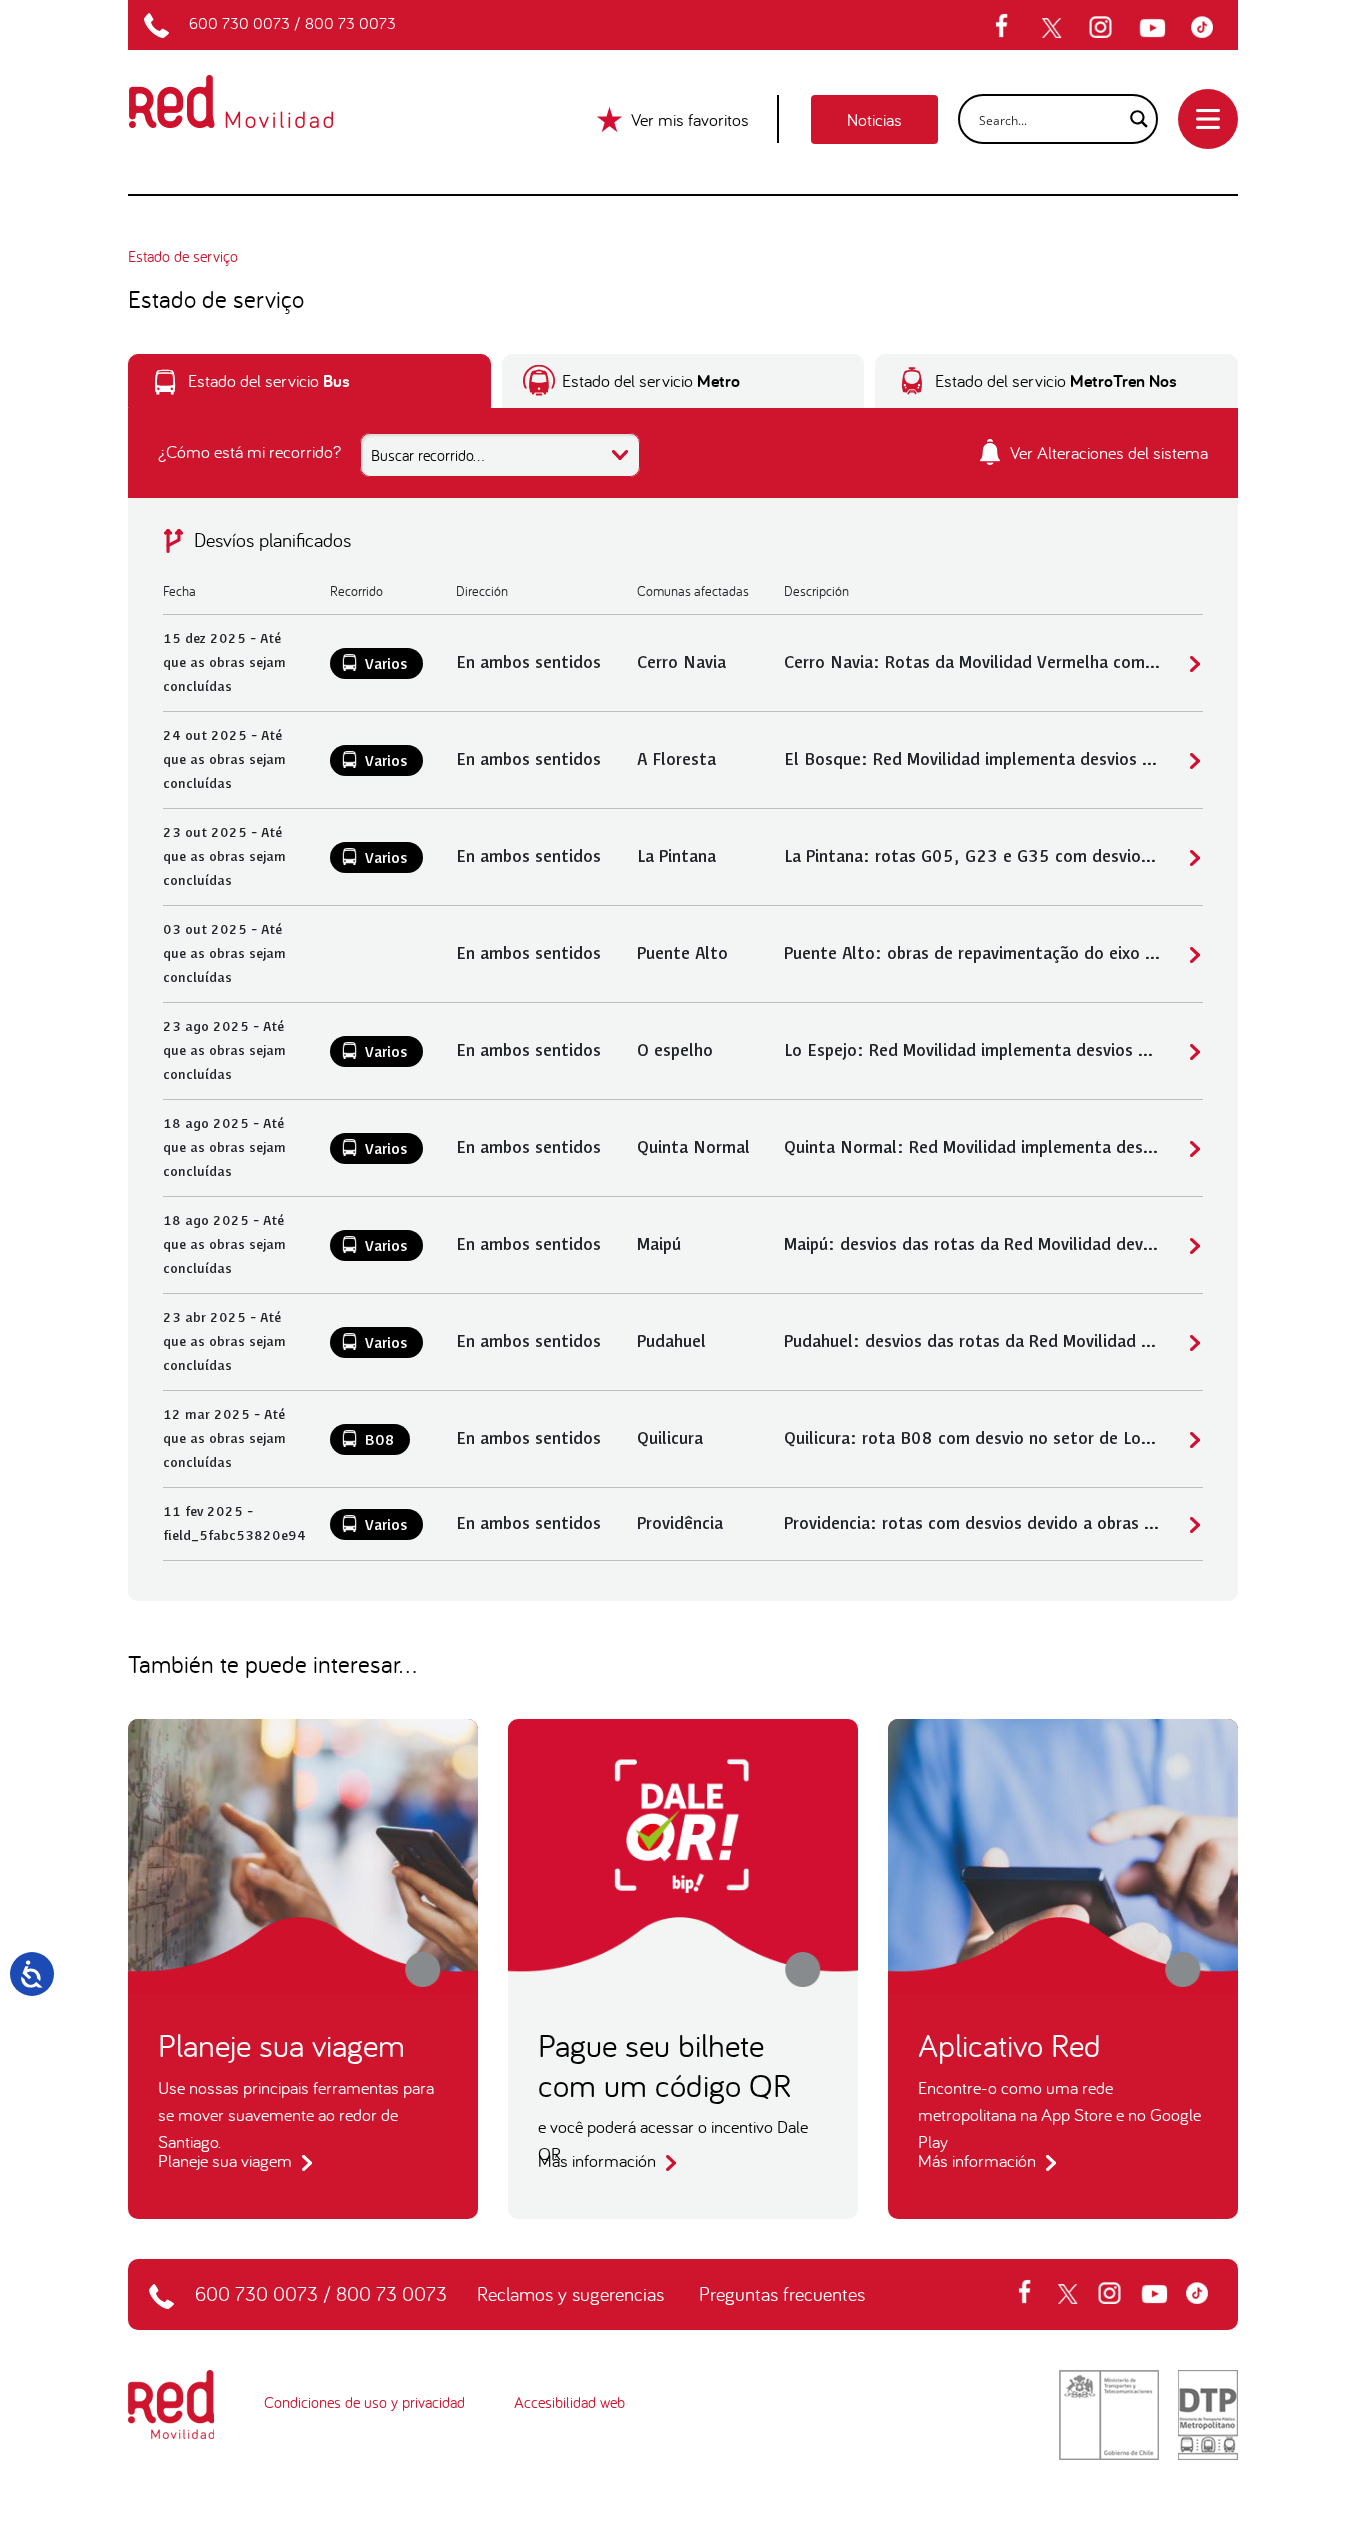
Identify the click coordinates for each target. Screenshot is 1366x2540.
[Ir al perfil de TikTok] (1207, 28)
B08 (380, 1441)
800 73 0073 (350, 23)
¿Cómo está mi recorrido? (249, 451)
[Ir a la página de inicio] (254, 88)
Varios (386, 665)
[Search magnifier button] (1133, 119)
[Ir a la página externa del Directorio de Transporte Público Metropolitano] (1208, 2413)
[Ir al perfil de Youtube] (1155, 28)
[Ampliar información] (1192, 664)
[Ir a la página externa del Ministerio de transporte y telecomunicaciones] (1109, 2413)
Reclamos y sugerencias (570, 2293)
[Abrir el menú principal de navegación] (1208, 119)
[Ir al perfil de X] (1054, 28)
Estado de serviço (183, 256)
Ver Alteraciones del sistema (1107, 452)
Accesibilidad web (569, 2402)
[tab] (309, 381)
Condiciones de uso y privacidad (364, 2402)
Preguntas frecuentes (782, 2293)
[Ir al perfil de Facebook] (1008, 28)
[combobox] (500, 455)
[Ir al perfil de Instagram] (1103, 28)
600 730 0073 (239, 23)
